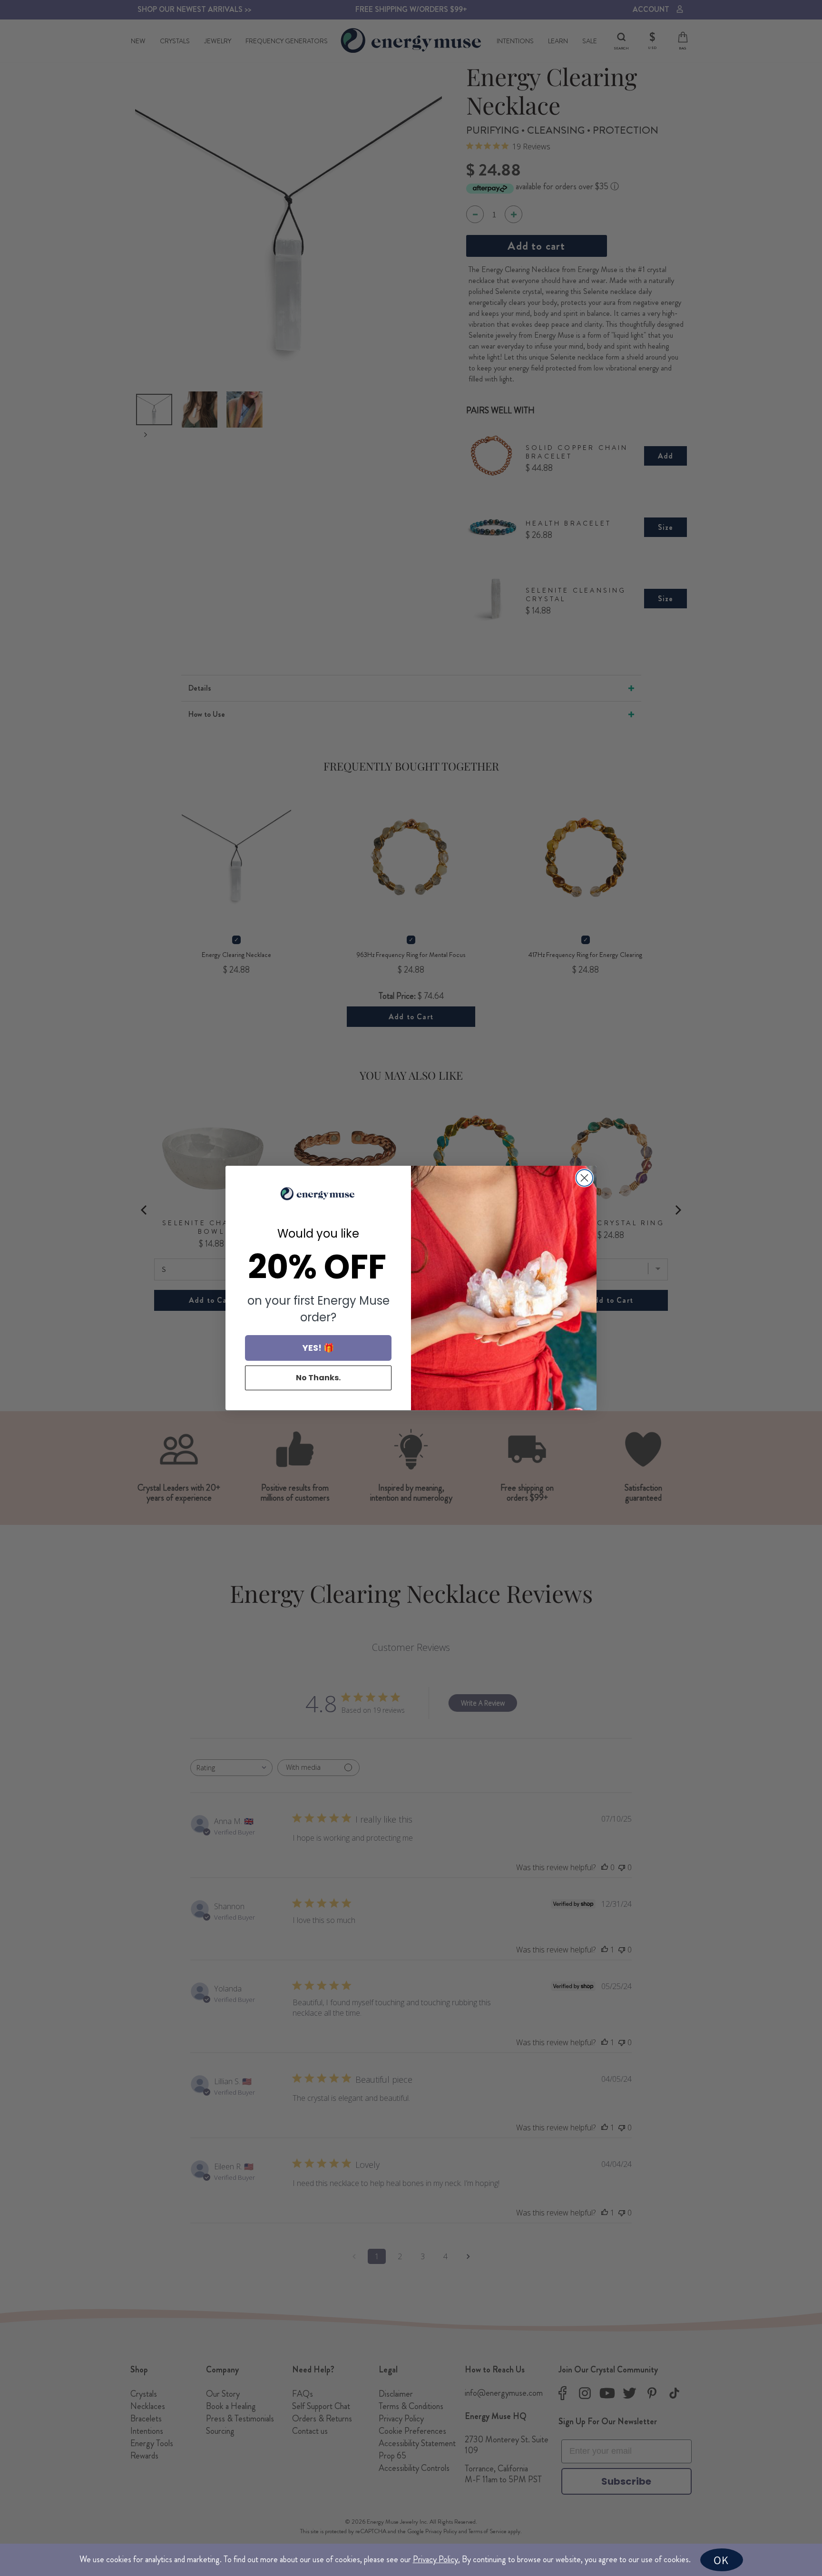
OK (721, 2560)
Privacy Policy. (436, 2559)
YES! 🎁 (318, 1348)
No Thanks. (318, 1378)
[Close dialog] (584, 1178)
